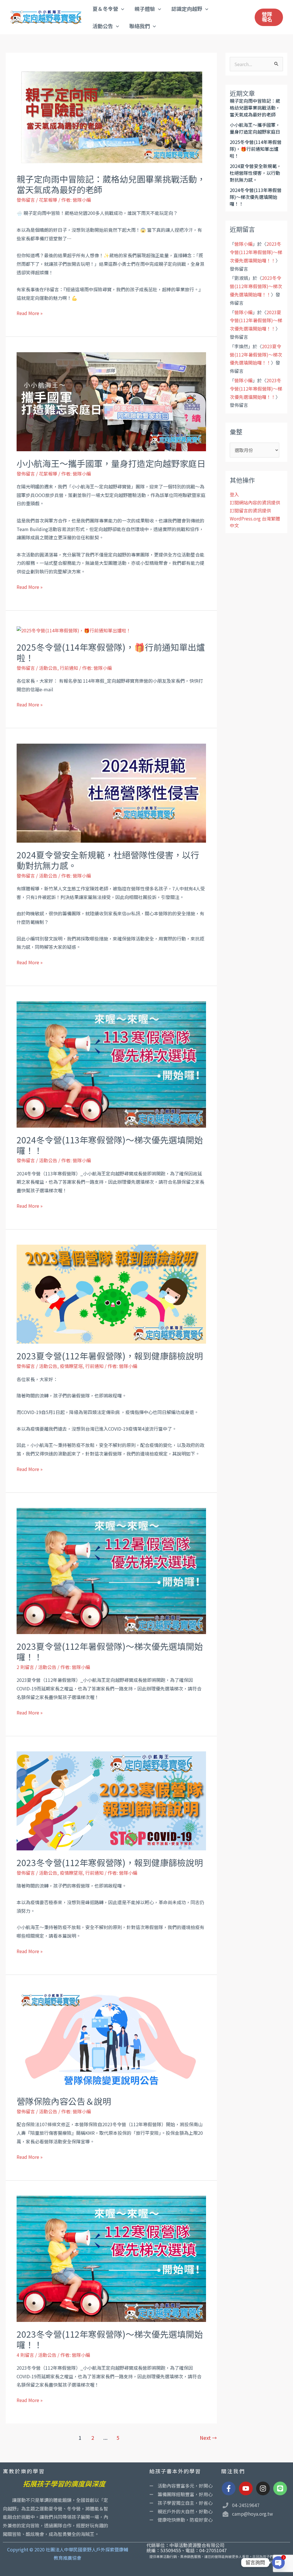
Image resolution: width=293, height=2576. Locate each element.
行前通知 (69, 668)
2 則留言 (25, 1667)
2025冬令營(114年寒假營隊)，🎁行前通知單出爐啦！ (111, 652)
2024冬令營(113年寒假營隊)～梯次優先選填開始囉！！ (110, 1145)
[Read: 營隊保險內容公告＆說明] (111, 2039)
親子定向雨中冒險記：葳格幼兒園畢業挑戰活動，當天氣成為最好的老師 (111, 184)
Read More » (30, 313)
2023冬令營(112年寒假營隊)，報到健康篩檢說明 (110, 1862)
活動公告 (48, 668)
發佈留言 (26, 200)
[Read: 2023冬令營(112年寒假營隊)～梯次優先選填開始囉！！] (111, 2258)
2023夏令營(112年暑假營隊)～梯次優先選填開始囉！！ (110, 1651)
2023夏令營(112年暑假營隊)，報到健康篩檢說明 (110, 1356)
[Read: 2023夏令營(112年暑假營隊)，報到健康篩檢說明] (111, 1294)
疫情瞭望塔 (71, 1366)
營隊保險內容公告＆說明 (64, 2101)
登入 (234, 494)
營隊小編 (243, 244)
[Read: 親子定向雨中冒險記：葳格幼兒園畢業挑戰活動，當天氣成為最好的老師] (111, 117)
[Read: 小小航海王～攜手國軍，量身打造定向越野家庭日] (111, 401)
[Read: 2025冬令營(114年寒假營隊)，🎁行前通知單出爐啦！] (74, 630)
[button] (121, 9)
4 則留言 (25, 2355)
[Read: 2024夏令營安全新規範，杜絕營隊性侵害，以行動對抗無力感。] (111, 792)
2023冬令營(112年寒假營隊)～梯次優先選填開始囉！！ (110, 2339)
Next (208, 2438)
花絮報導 (48, 200)
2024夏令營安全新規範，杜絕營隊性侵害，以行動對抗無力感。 (108, 860)
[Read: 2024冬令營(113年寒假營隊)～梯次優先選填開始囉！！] (111, 1064)
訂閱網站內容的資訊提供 (255, 502)
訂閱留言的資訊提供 (250, 510)
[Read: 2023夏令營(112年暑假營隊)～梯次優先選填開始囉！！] (111, 1570)
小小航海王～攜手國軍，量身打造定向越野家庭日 (111, 463)
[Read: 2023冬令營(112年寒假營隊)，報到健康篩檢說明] (111, 1800)
